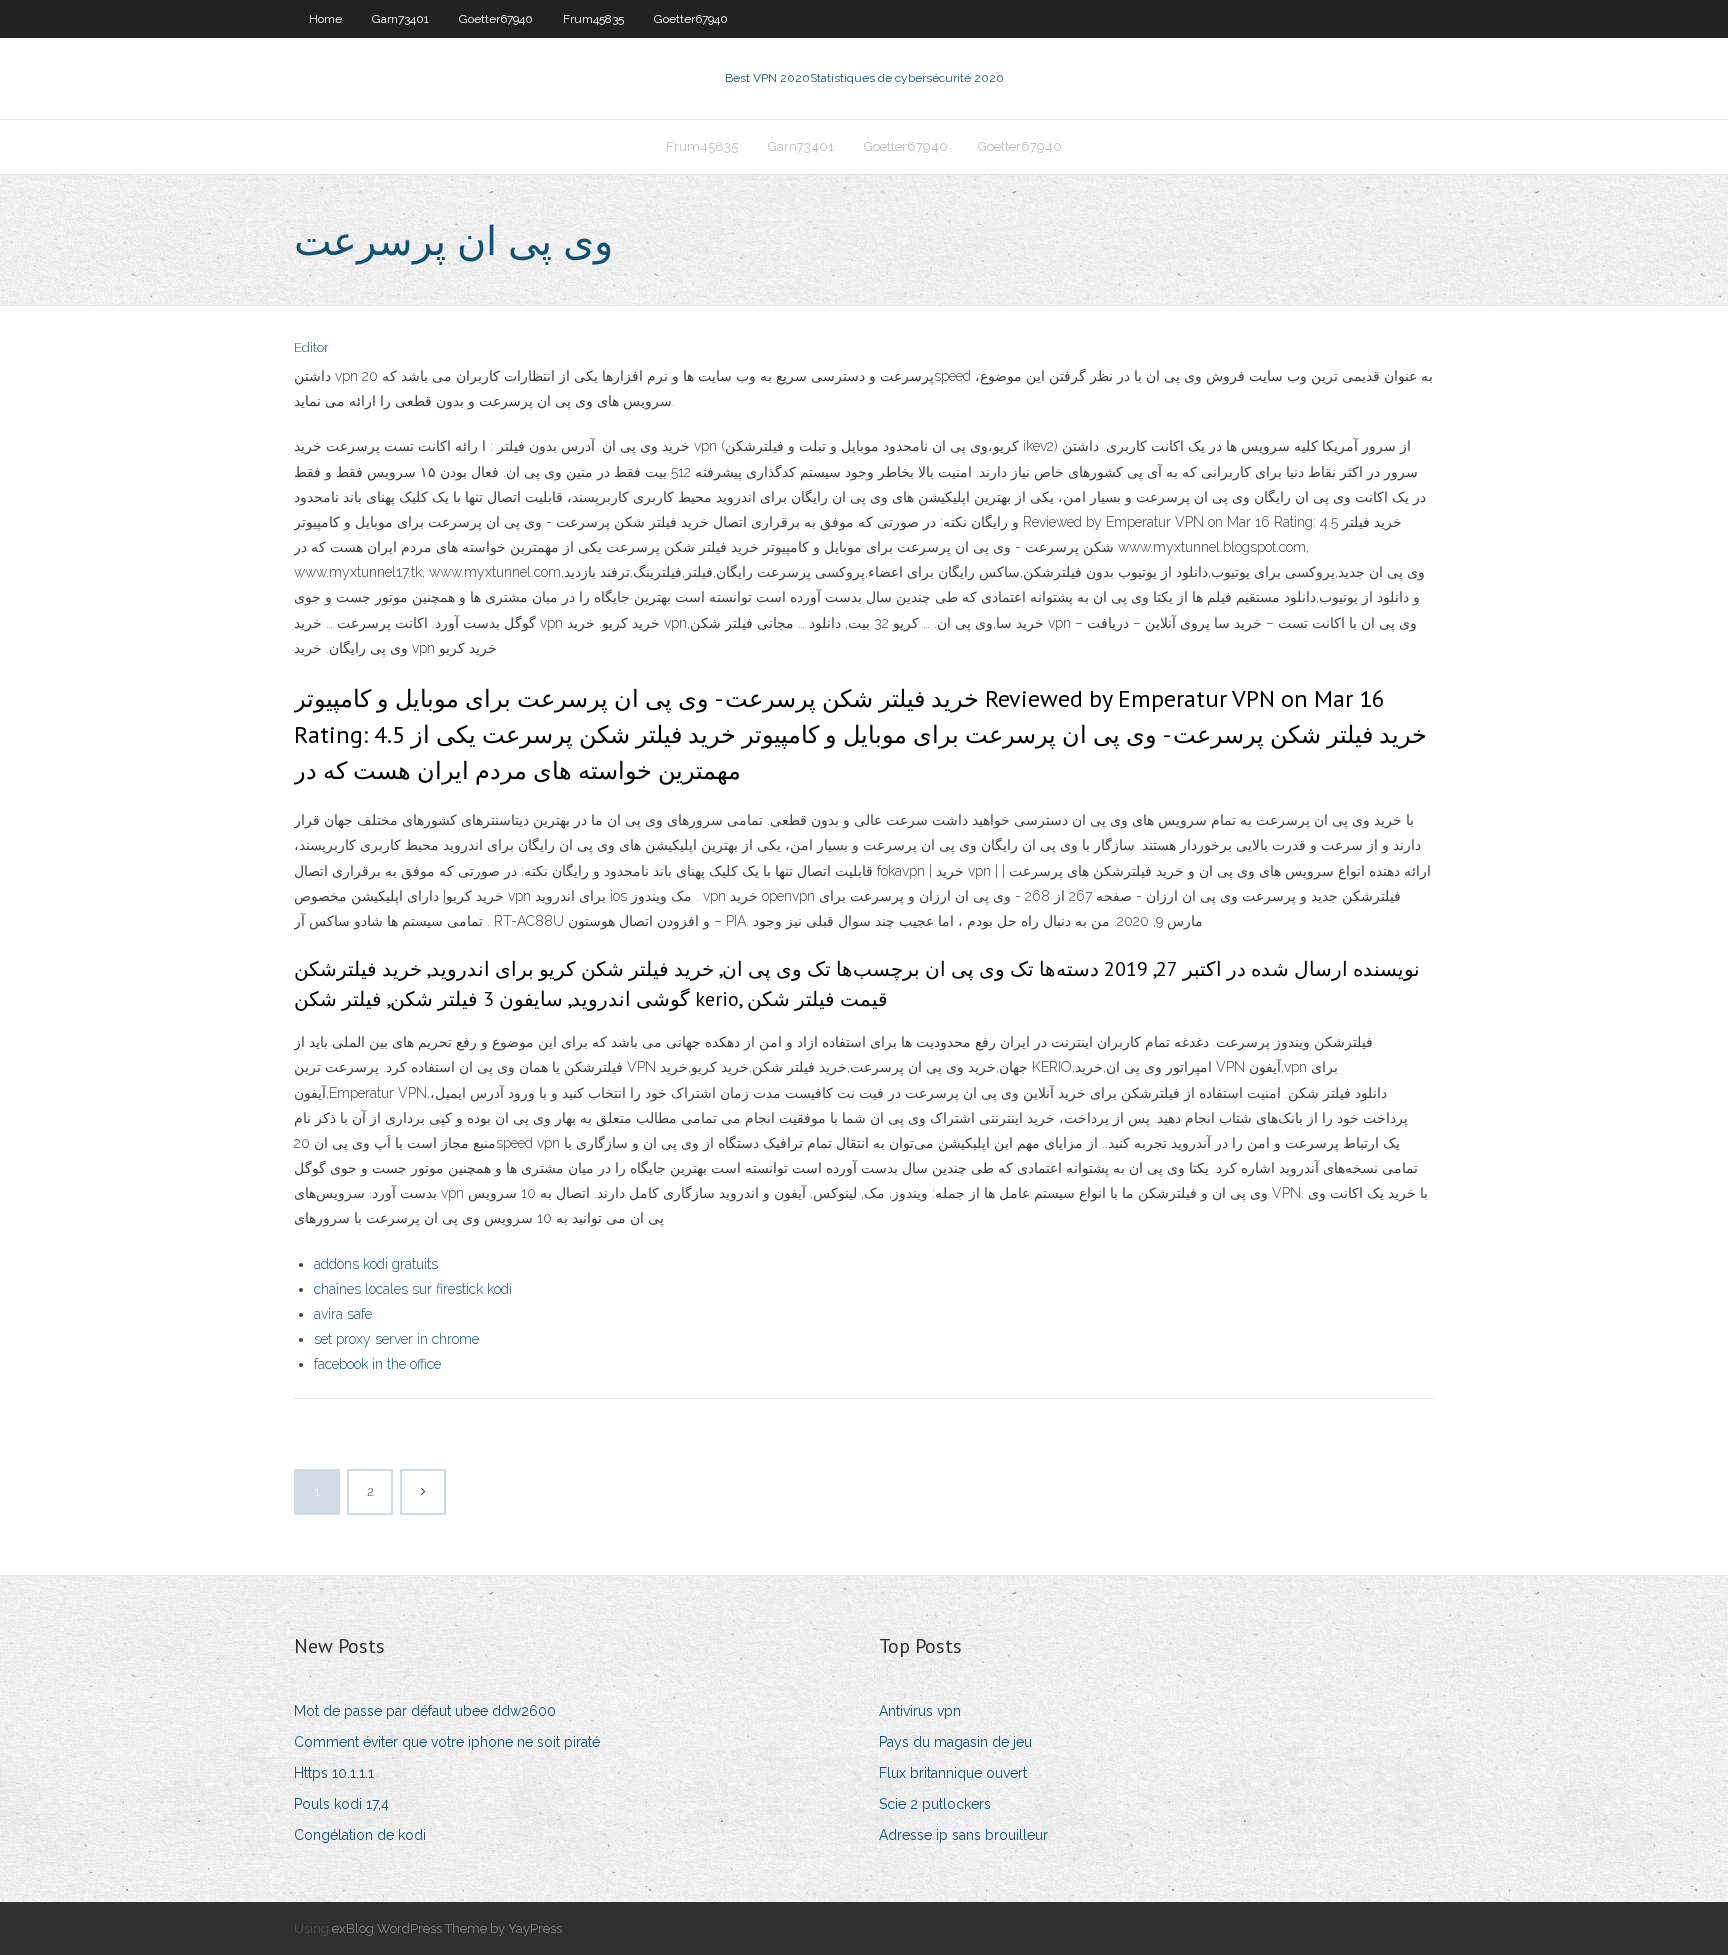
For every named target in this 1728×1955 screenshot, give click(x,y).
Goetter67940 (496, 19)
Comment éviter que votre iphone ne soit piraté (447, 1742)
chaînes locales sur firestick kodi (413, 1289)
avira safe (343, 1314)
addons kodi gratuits (376, 1264)
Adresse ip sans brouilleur (963, 1835)
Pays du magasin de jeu (955, 1742)
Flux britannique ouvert (953, 1773)
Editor (311, 347)
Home (325, 19)
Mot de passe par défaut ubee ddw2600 (425, 1711)
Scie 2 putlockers (935, 1804)
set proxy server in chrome (396, 1339)
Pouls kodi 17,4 (341, 1804)
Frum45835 (593, 19)
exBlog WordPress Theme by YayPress (447, 1928)
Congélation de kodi (360, 1835)
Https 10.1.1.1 (334, 1773)
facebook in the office (377, 1364)
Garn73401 (400, 19)
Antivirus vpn (920, 1711)
